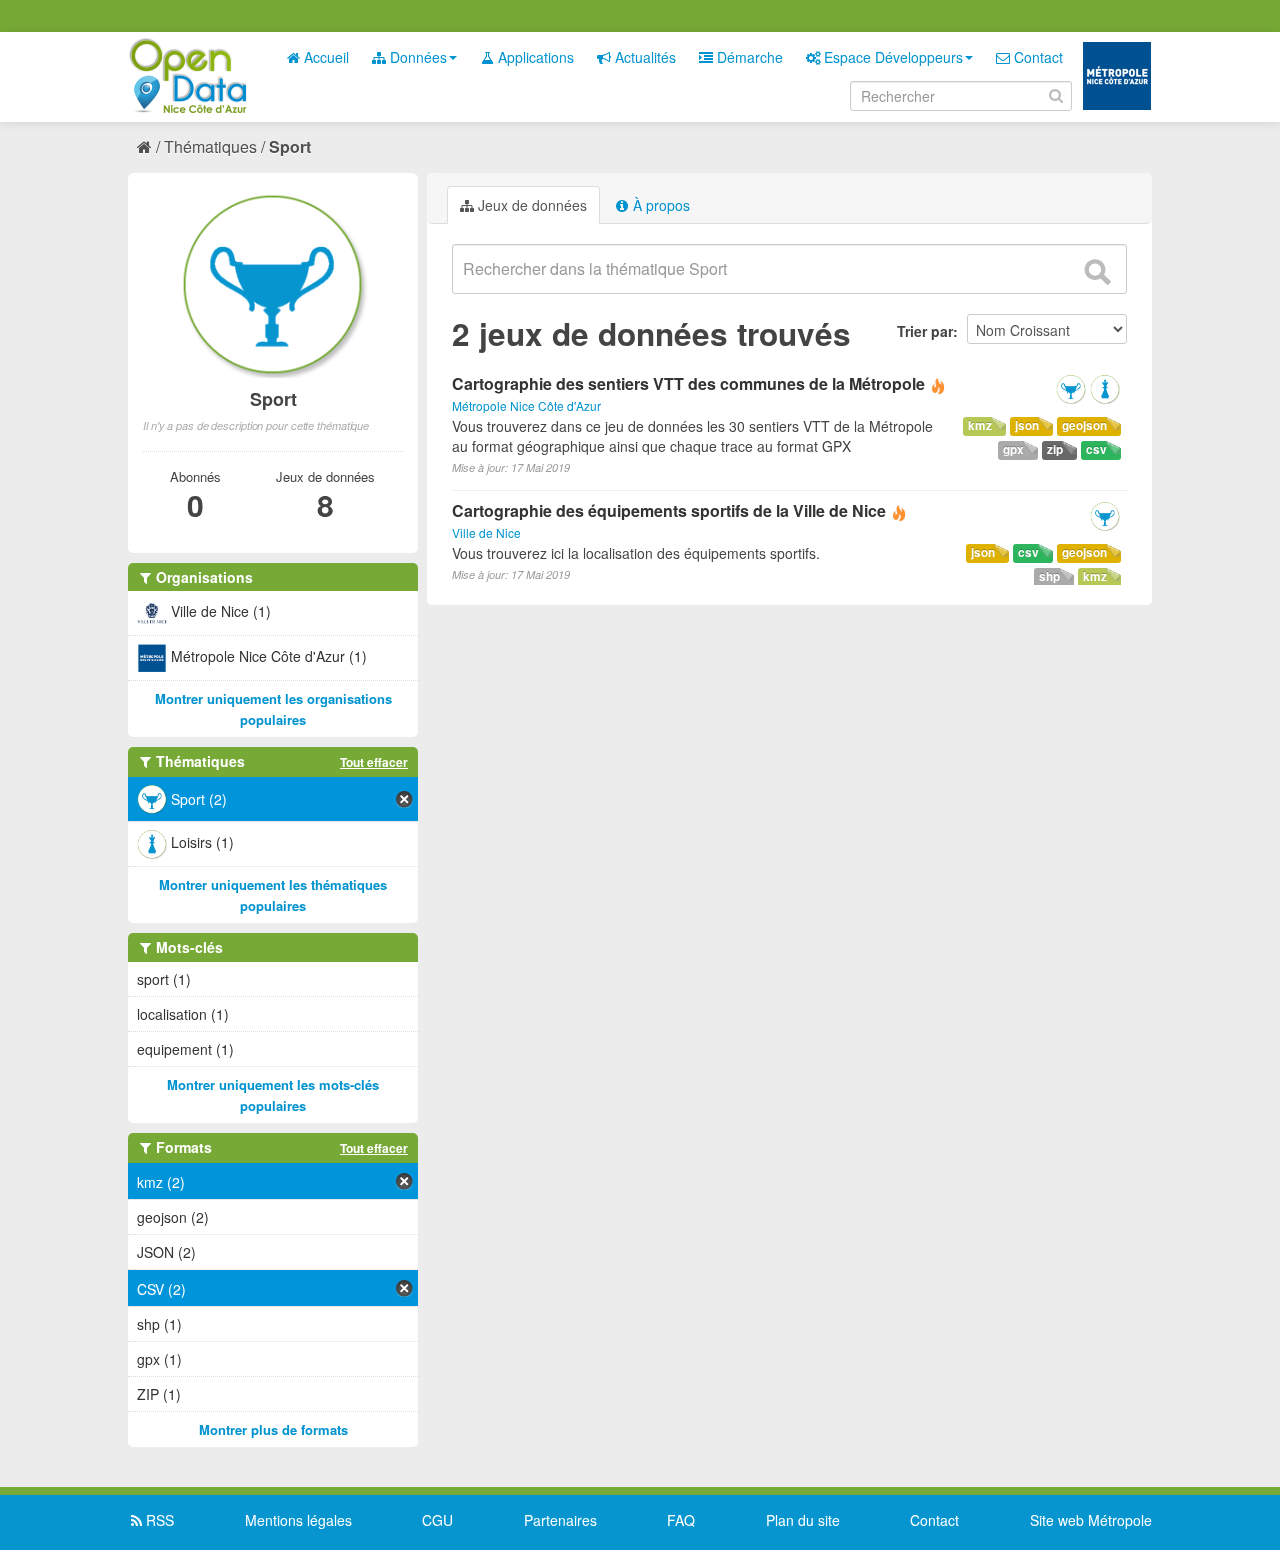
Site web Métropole (1091, 1520)
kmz (980, 425)
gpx (1013, 449)
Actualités (643, 57)
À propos (659, 205)
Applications (534, 57)
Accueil (324, 57)
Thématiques (210, 146)
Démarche (748, 57)
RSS (158, 1520)
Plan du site (803, 1520)
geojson (1084, 425)
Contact (1036, 57)
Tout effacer (374, 762)
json (1027, 425)
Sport (290, 146)
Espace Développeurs (891, 57)
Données (416, 57)
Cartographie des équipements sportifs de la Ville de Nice (669, 510)
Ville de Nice (486, 532)
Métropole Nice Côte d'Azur (526, 405)
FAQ (681, 1520)
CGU (437, 1520)
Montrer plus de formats (273, 1429)
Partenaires (560, 1520)
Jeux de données (530, 205)
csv (1096, 449)
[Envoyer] (1097, 272)
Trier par (925, 331)
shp (1049, 576)
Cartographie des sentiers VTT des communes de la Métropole (690, 383)
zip (1055, 449)
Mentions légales (298, 1520)
